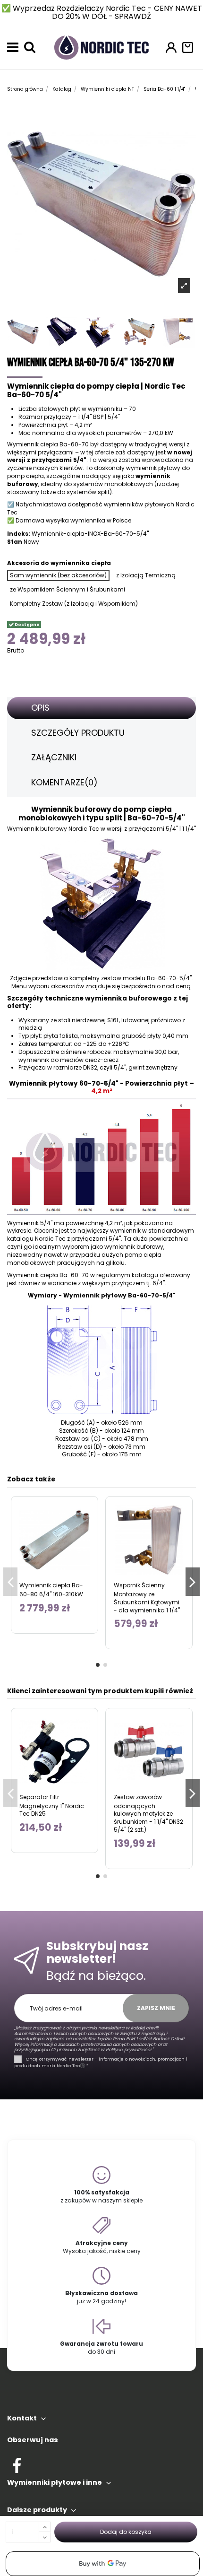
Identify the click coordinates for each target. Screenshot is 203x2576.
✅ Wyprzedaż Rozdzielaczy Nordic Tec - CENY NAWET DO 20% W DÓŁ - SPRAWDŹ (102, 12)
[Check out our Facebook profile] (17, 2464)
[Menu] (13, 47)
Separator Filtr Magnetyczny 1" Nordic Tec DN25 (52, 1806)
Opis (40, 708)
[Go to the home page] (101, 47)
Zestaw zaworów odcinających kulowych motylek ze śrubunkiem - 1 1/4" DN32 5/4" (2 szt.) (148, 1813)
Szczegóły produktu (78, 733)
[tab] (101, 708)
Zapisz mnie (156, 2008)
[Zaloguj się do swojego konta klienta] (171, 48)
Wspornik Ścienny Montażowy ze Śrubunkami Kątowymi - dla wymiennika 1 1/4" (147, 1598)
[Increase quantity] (45, 2527)
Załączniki (54, 757)
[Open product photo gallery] (184, 285)
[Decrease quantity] (45, 2537)
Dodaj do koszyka (126, 2532)
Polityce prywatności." (129, 2049)
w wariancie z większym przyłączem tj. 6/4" (103, 1283)
